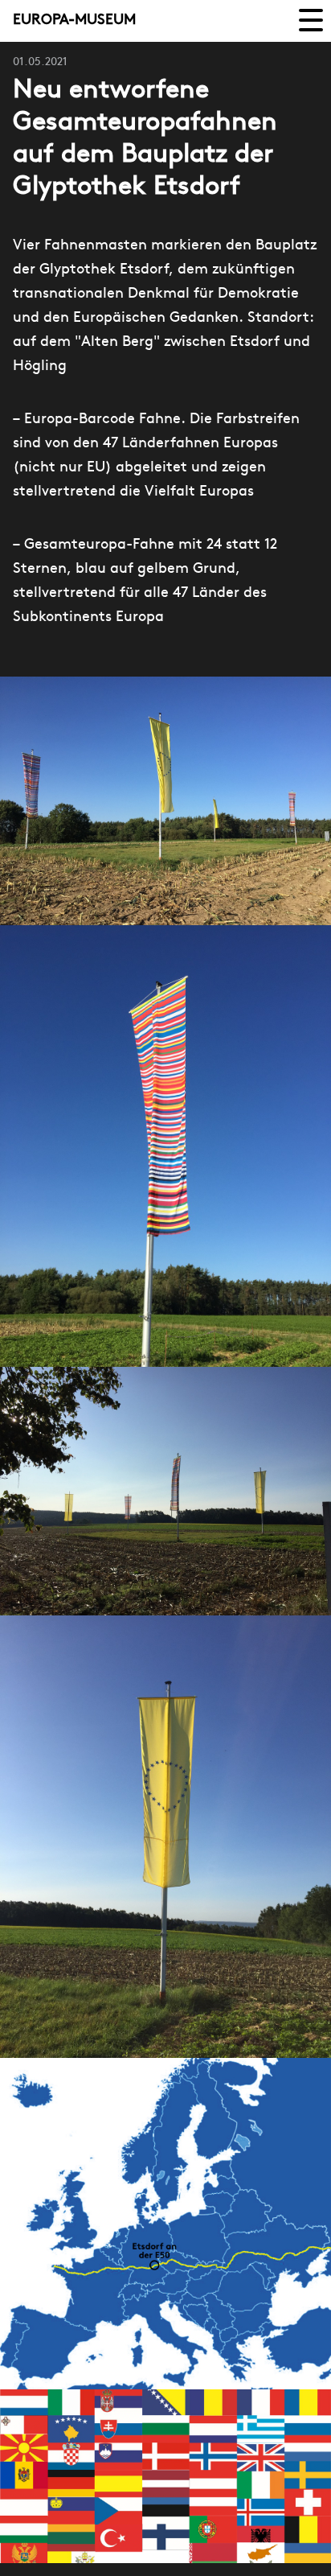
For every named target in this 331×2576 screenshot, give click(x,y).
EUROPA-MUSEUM (74, 21)
